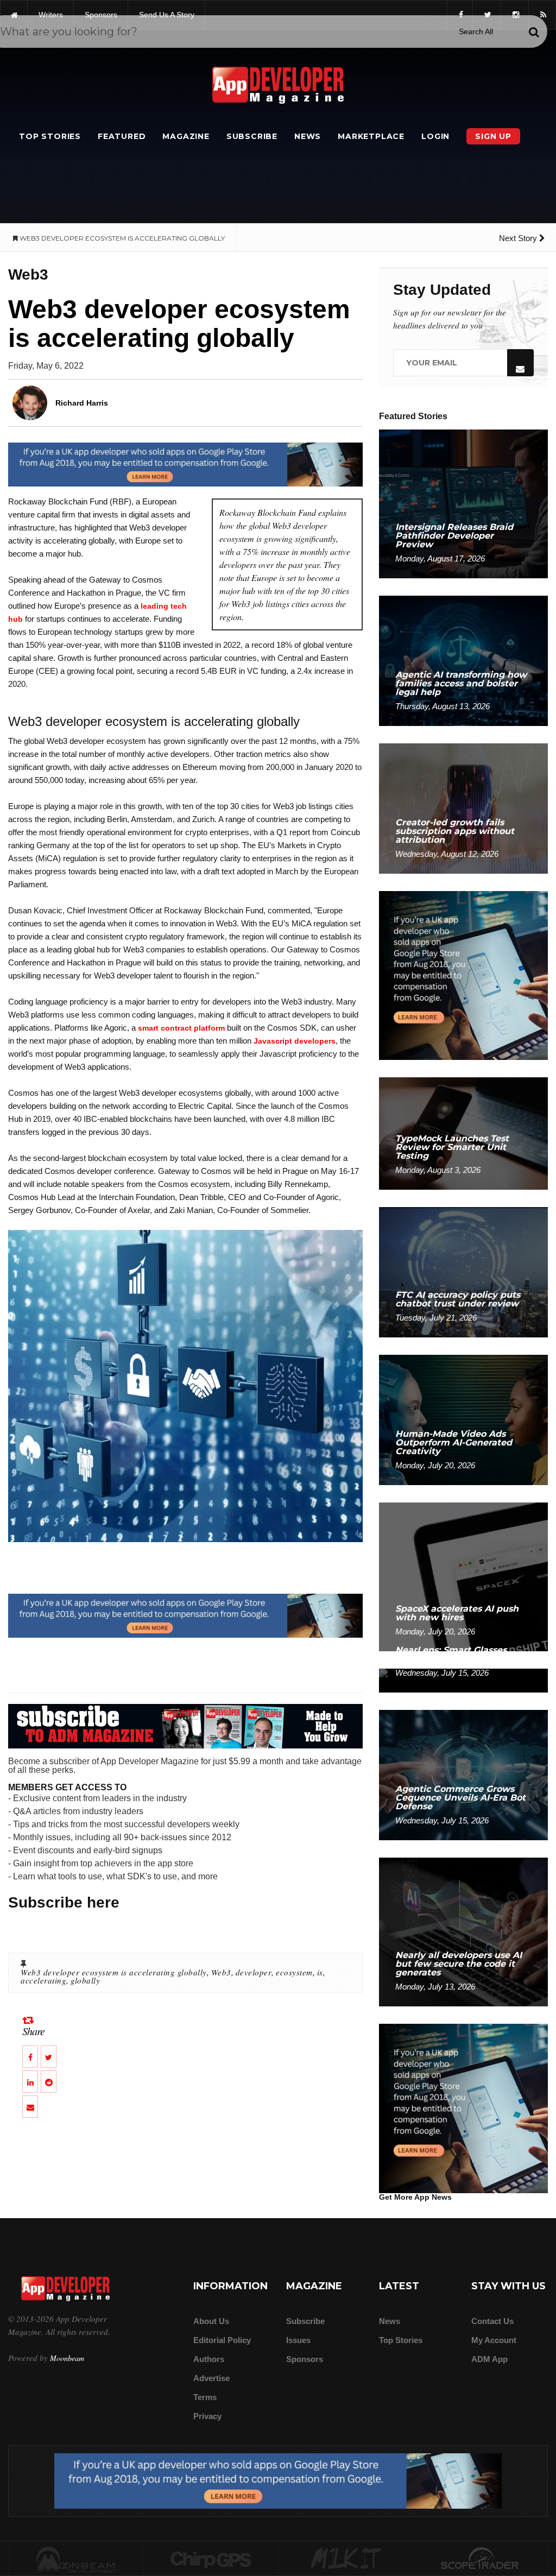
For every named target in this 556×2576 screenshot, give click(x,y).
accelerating (43, 1980)
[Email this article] (30, 2107)
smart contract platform (181, 1028)
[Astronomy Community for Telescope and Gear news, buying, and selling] (481, 2559)
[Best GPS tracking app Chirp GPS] (211, 2559)
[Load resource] (185, 464)
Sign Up (493, 136)
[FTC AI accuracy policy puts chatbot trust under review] (463, 1271)
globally (85, 1980)
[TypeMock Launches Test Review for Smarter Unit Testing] (463, 1133)
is (320, 1972)
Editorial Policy (222, 2340)
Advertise (211, 2378)
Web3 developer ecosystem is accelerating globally (114, 1972)
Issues (298, 2340)
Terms (205, 2397)
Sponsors (305, 2359)
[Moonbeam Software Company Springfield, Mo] (76, 2559)
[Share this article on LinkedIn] (30, 2082)
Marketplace (371, 136)
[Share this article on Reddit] (49, 2082)
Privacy (207, 2416)
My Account (494, 2340)
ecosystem (294, 1972)
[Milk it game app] (346, 2559)
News (308, 136)
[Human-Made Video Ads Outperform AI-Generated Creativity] (463, 1419)
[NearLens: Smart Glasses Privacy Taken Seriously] (463, 1680)
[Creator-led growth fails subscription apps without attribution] (463, 808)
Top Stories (50, 136)
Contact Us (492, 2321)
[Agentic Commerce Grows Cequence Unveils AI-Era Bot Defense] (463, 1774)
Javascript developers (295, 1041)
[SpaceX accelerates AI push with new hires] (463, 1576)
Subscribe (252, 136)
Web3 (221, 1972)
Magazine (186, 136)
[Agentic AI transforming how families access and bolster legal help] (463, 660)
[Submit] (534, 32)
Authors (209, 2359)
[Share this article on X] (49, 2057)
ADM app (489, 2359)
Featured (122, 136)
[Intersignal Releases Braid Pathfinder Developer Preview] (463, 503)
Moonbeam (67, 2358)
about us (211, 2321)
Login (435, 136)
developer (254, 1972)
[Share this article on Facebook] (30, 2057)
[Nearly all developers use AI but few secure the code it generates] (463, 1931)
